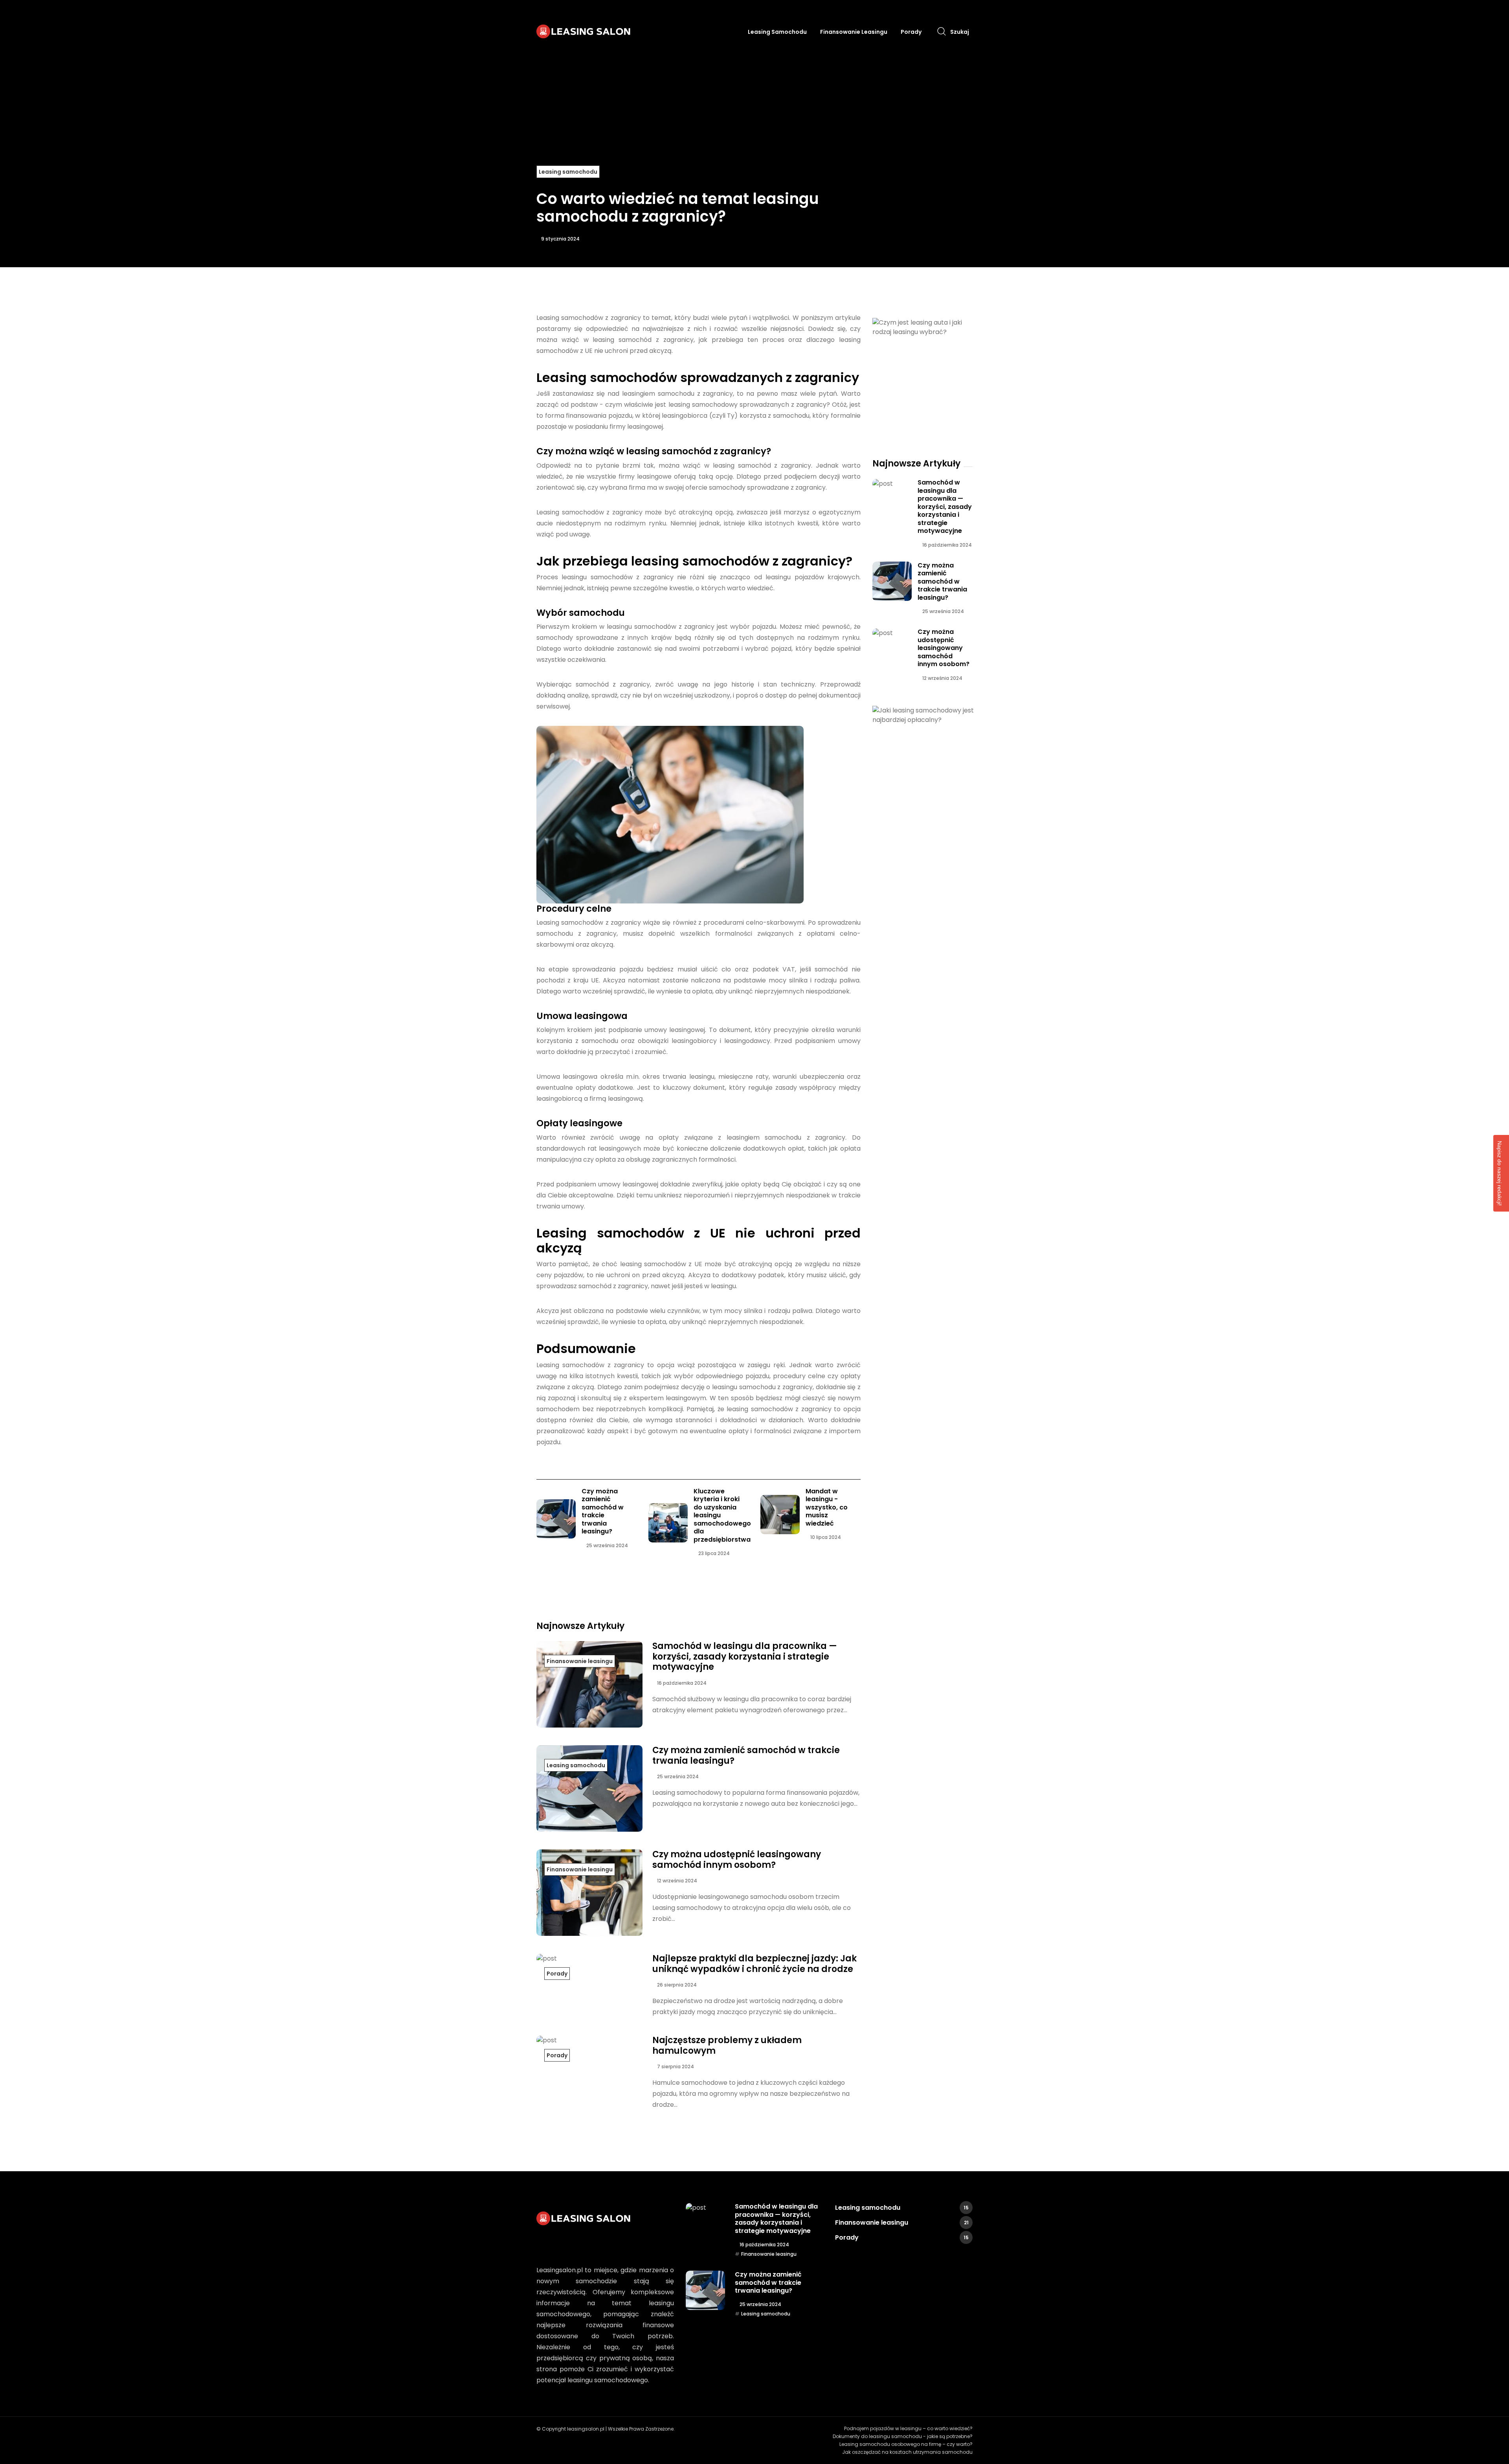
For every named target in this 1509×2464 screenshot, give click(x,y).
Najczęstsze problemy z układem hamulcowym (727, 2045)
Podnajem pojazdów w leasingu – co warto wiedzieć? (908, 2428)
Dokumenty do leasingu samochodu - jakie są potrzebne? (903, 2436)
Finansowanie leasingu (854, 32)
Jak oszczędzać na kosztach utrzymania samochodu (907, 2452)
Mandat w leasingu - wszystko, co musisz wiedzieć (827, 1507)
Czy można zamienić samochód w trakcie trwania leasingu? (603, 1511)
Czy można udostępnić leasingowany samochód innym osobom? (737, 1859)
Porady (911, 32)
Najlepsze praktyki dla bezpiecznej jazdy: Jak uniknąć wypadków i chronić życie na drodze (754, 1964)
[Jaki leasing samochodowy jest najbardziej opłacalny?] (925, 715)
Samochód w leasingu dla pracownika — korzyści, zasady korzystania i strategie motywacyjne (745, 1656)
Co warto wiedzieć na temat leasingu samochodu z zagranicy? (678, 208)
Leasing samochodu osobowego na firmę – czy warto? (906, 2444)
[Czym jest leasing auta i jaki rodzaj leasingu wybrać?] (925, 327)
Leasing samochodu (777, 32)
